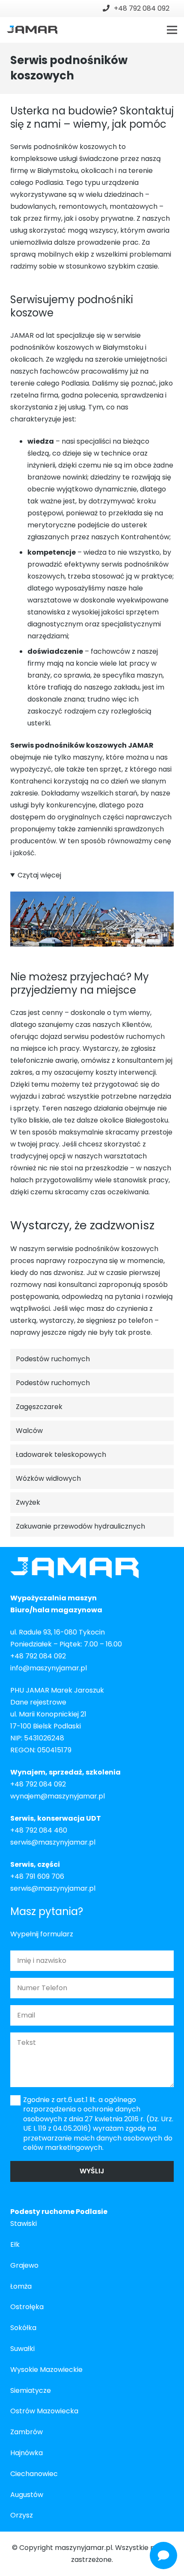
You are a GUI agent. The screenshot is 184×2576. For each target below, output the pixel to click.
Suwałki (22, 2349)
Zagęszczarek (39, 1407)
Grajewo (24, 2265)
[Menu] (172, 30)
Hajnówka (27, 2453)
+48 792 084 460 (39, 1830)
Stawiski (24, 2224)
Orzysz (22, 2515)
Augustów (27, 2495)
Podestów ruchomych (53, 1359)
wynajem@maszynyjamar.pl (58, 1796)
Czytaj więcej (39, 875)
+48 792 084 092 (38, 1656)
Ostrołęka (27, 2307)
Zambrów (27, 2432)
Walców (29, 1431)
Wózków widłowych (48, 1478)
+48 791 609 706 (37, 1876)
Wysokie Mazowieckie (46, 2370)
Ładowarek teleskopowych (61, 1455)
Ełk (15, 2244)
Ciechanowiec (34, 2474)
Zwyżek (28, 1502)
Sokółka (23, 2328)
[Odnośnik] (32, 30)
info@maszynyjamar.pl (49, 1668)
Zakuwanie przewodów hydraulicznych (80, 1526)
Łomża (21, 2286)
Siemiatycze (31, 2390)
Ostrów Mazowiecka (44, 2411)
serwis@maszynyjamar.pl (53, 1842)
